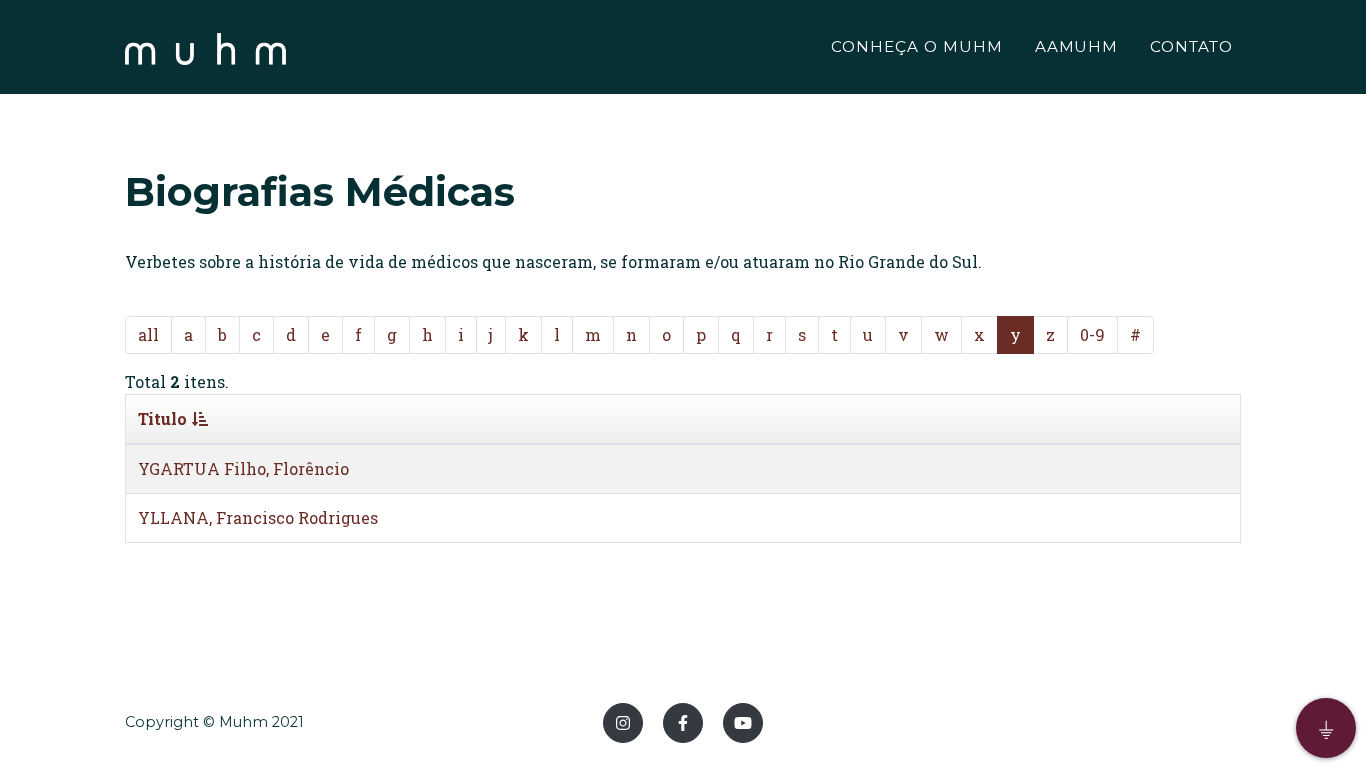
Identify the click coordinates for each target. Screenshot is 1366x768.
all (148, 334)
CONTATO (1191, 46)
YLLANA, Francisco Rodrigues (258, 517)
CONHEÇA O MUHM (916, 46)
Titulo (162, 418)
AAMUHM (1077, 46)
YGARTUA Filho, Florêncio (243, 468)
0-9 (1092, 334)
